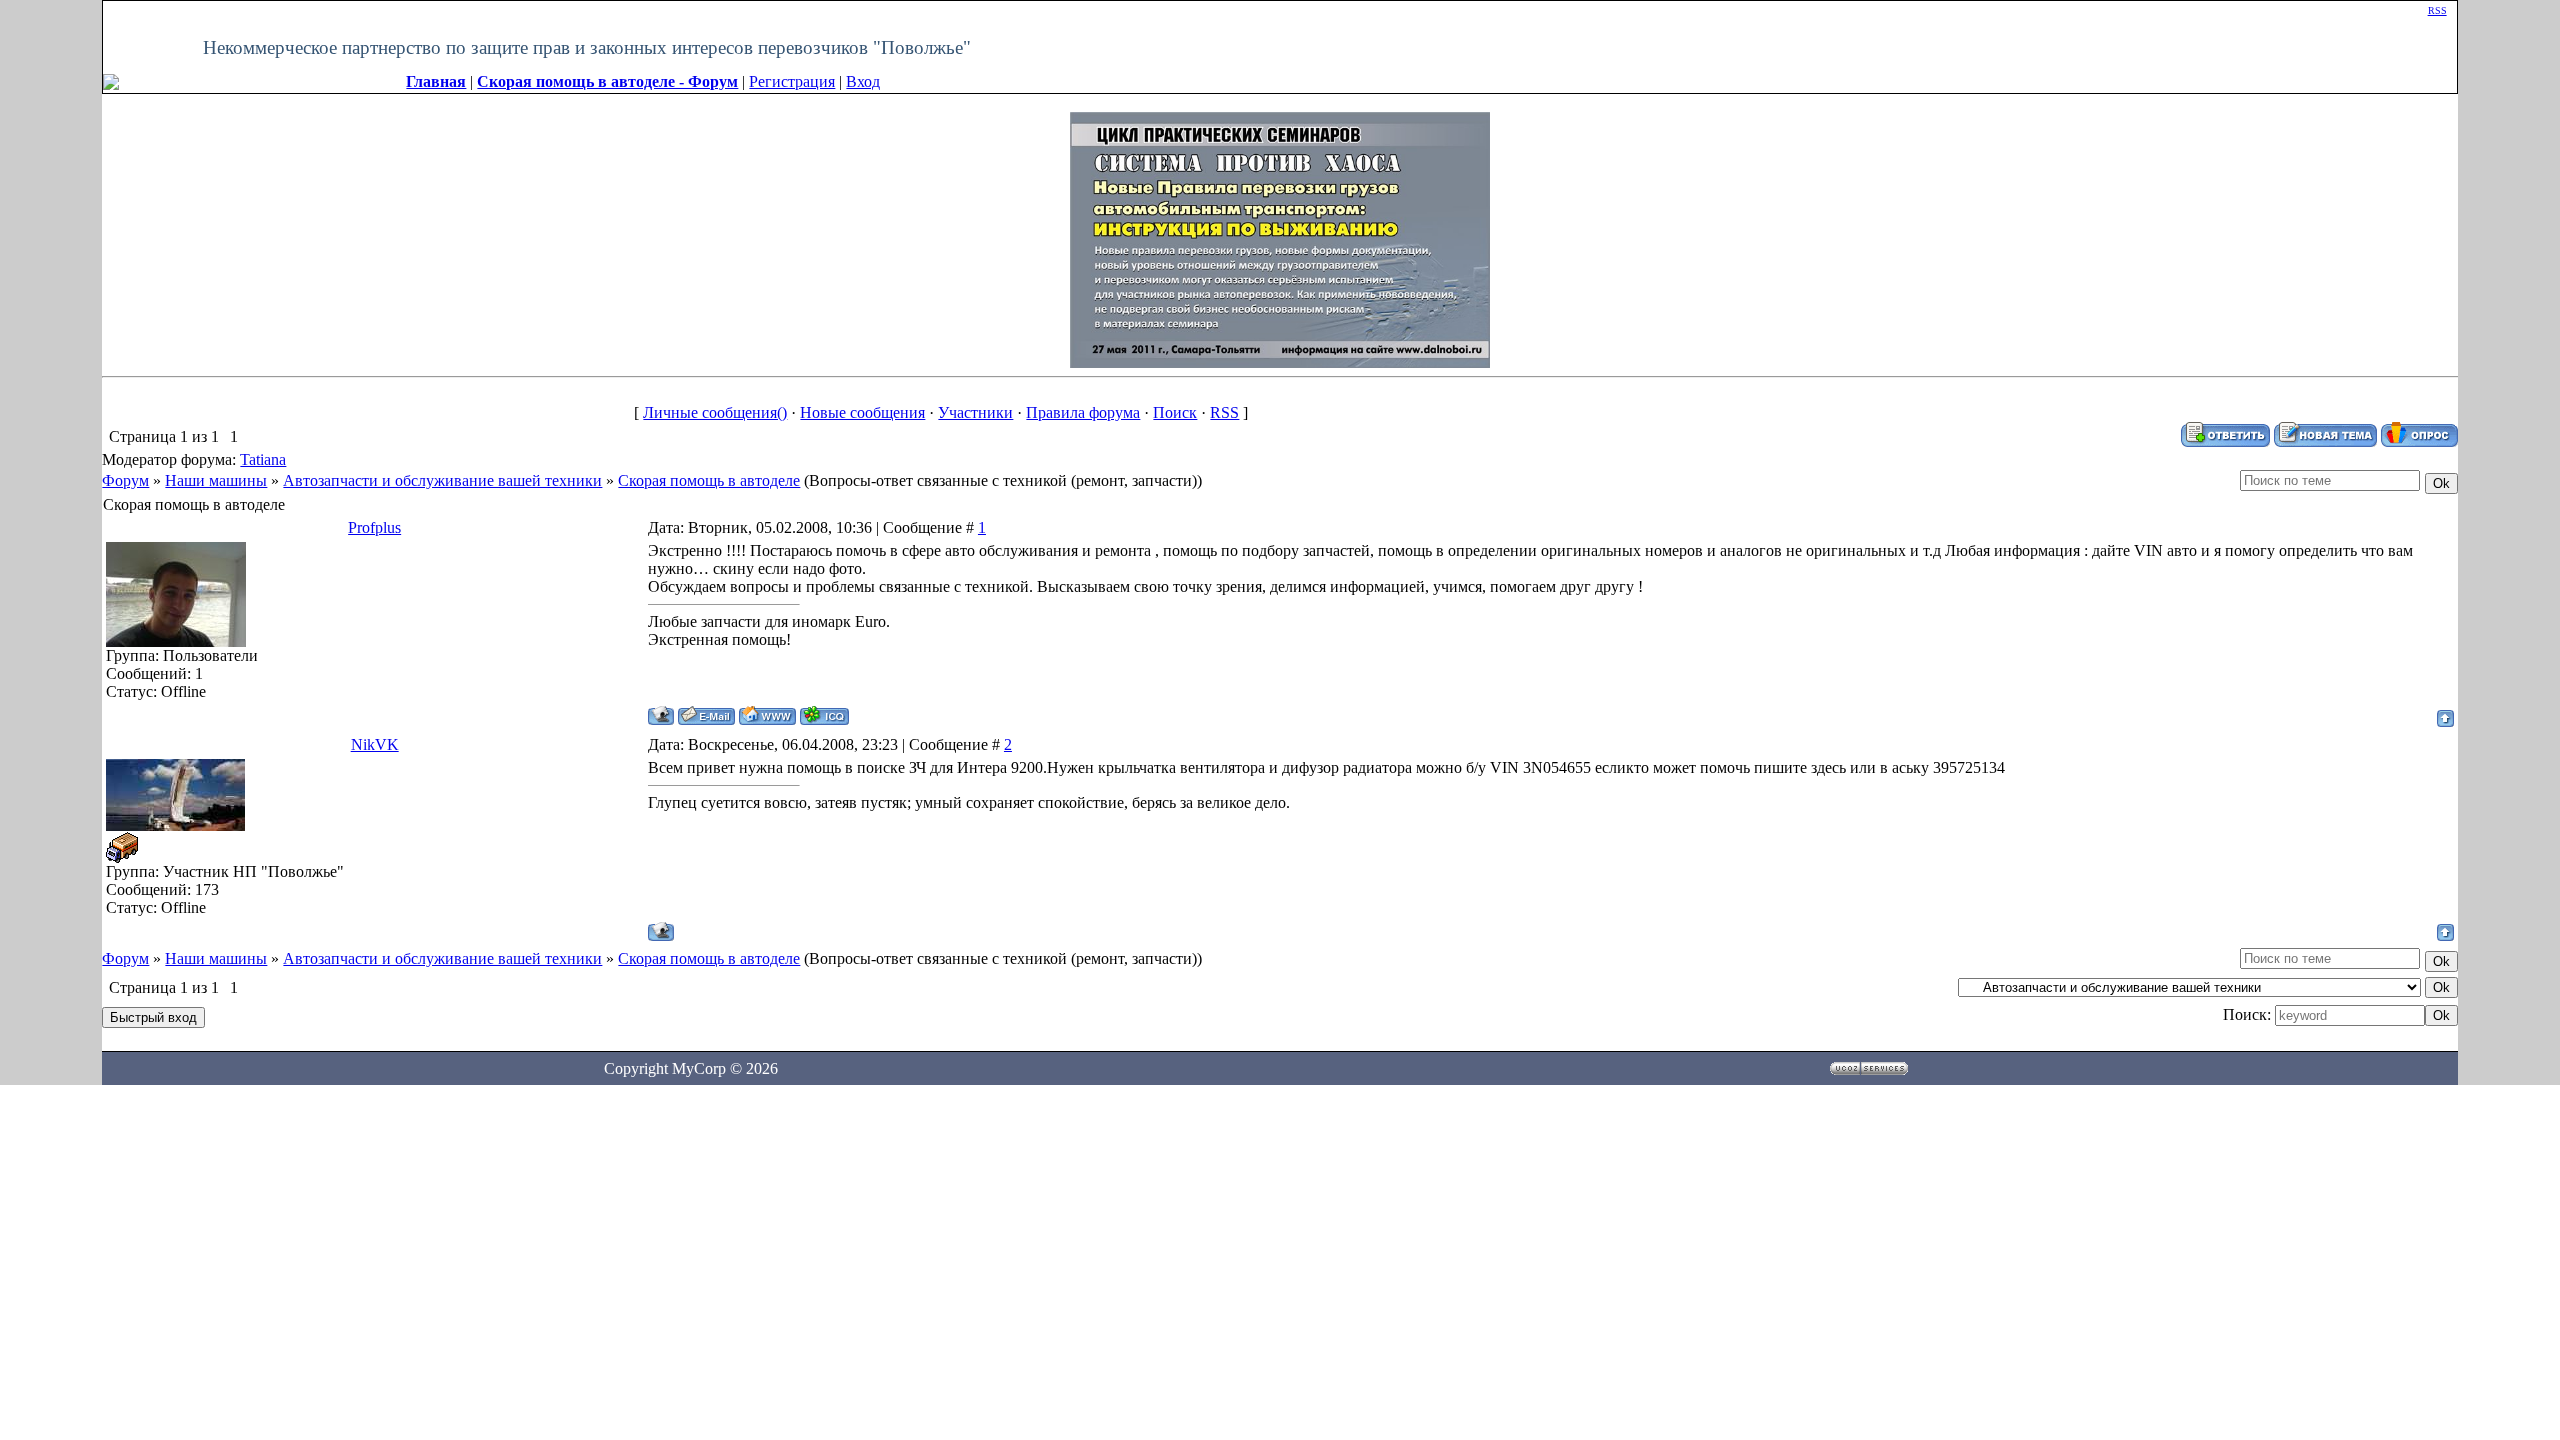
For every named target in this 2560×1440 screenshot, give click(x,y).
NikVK (375, 744)
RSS (2437, 10)
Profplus (374, 527)
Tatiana (263, 459)
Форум (125, 480)
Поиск (1175, 412)
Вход (863, 81)
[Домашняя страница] (767, 715)
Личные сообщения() (715, 412)
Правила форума (1083, 412)
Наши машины (216, 480)
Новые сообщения (862, 412)
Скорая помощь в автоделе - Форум (607, 81)
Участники (975, 412)
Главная (436, 81)
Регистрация (792, 81)
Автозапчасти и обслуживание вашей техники (442, 480)
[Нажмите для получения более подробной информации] (1280, 238)
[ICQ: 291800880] (824, 715)
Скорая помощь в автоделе (709, 480)
